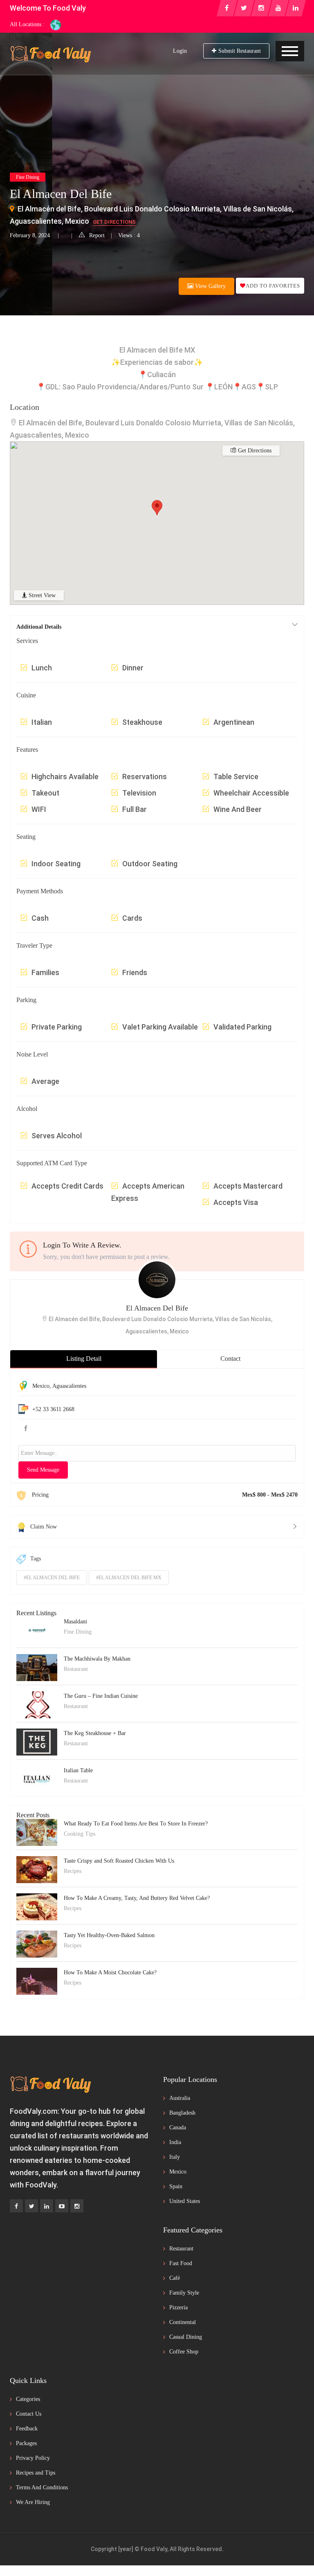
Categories (28, 2399)
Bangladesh (182, 2113)
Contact (230, 1359)
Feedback (27, 2429)
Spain (176, 2186)
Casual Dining (186, 2337)
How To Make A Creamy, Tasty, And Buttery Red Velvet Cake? (137, 1898)
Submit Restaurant (240, 51)
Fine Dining (28, 177)
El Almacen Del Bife (157, 1308)
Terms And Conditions (42, 2487)
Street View (41, 595)
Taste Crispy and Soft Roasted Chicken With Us (119, 1861)
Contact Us (29, 2414)
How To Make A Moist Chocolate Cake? (110, 1972)
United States (185, 2201)
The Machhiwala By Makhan (97, 1659)
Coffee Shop (184, 2352)
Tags (36, 1559)
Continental (183, 2322)
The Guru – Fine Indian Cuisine (101, 1696)
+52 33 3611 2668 (53, 1409)
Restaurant (76, 1669)
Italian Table (78, 1770)
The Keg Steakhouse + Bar (95, 1733)
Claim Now (44, 1527)
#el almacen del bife (52, 1578)
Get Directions (114, 222)
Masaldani (75, 1622)
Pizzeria (178, 2307)
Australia (180, 2098)
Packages (26, 2443)
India (175, 2142)
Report (97, 235)
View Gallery (210, 286)
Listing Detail (84, 1359)
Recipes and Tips (36, 2473)
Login (180, 51)
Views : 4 (129, 235)
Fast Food (181, 2263)
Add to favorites (273, 286)
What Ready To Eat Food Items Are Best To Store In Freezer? (136, 1824)
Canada (178, 2128)
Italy (175, 2157)
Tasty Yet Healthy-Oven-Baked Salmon (109, 1935)
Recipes (73, 1871)
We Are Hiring (33, 2502)
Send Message (43, 1470)
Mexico (41, 1386)
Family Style (184, 2293)
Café (175, 2278)
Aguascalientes (69, 1386)
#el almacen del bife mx (129, 1578)
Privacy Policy (33, 2458)
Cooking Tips (80, 1834)
